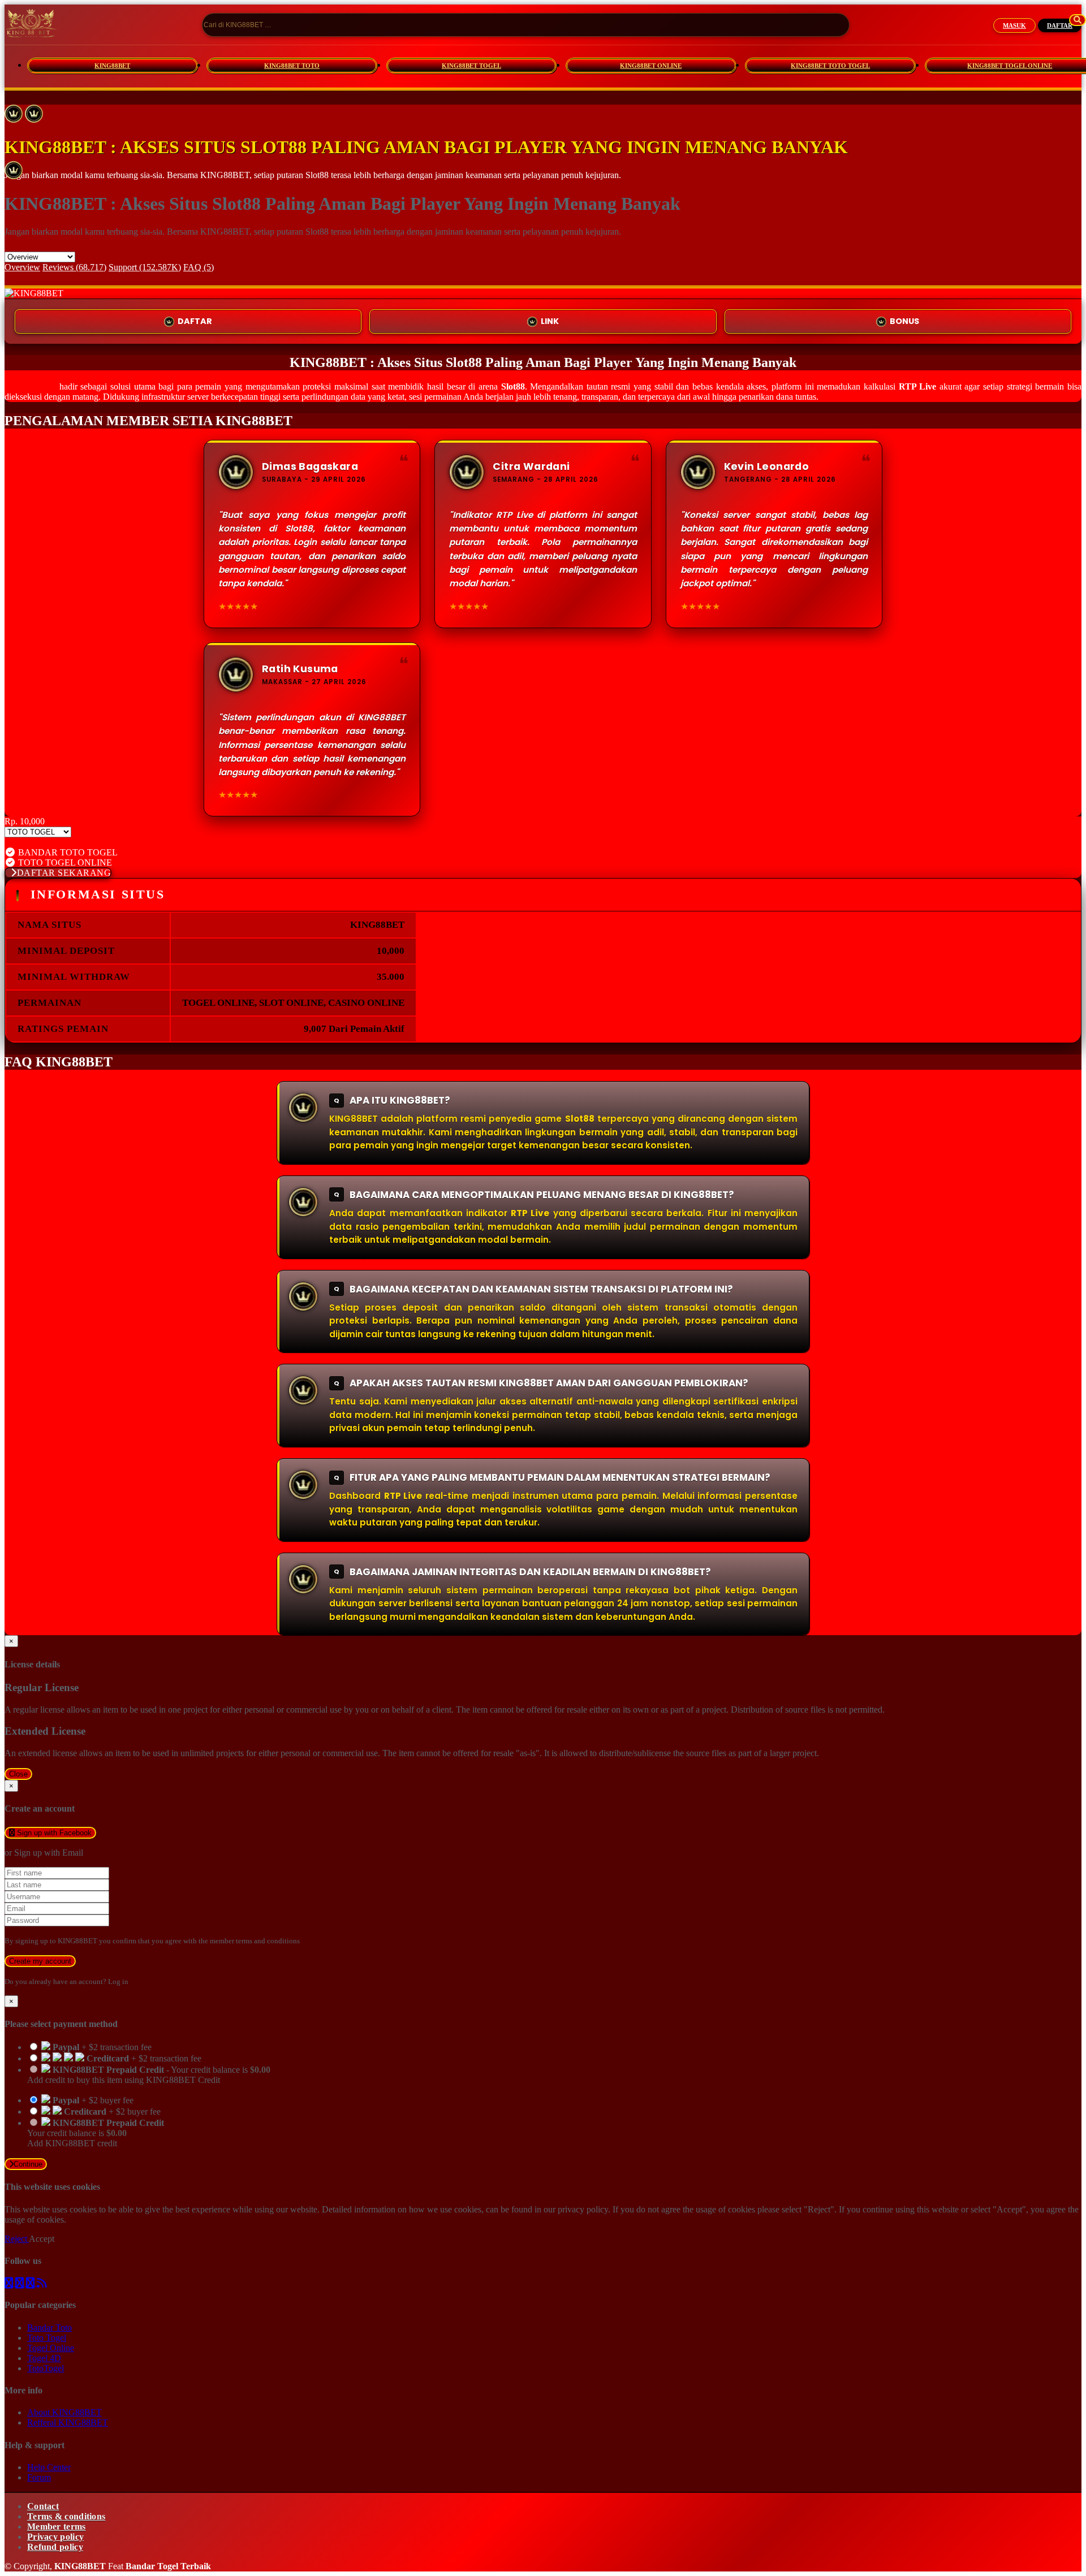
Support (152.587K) (145, 267)
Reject (17, 2239)
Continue (28, 2164)
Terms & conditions (66, 2516)
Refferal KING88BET (68, 2422)
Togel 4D (44, 2358)
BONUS (904, 321)
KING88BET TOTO (292, 66)
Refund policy (55, 2547)
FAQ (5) (199, 267)
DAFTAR (1060, 25)
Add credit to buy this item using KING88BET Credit (124, 2080)
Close (18, 1774)
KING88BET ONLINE (651, 66)
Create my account (40, 1961)
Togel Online (51, 2348)
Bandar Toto (49, 2328)
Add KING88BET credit (72, 2143)
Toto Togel (47, 2338)
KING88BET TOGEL (471, 66)
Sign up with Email (49, 1853)
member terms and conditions (255, 1941)
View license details (40, 842)
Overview (22, 267)
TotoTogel (46, 2368)
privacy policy (583, 2209)
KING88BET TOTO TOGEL (830, 66)
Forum (39, 2477)
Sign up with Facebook (53, 1833)
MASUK (1014, 25)
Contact (43, 2506)
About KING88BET (64, 2412)
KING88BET (112, 66)
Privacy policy (55, 2537)
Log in (118, 1981)
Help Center (49, 2467)
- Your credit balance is (149, 2075)
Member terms (57, 2527)
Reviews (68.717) (74, 267)
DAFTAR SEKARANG (64, 873)
